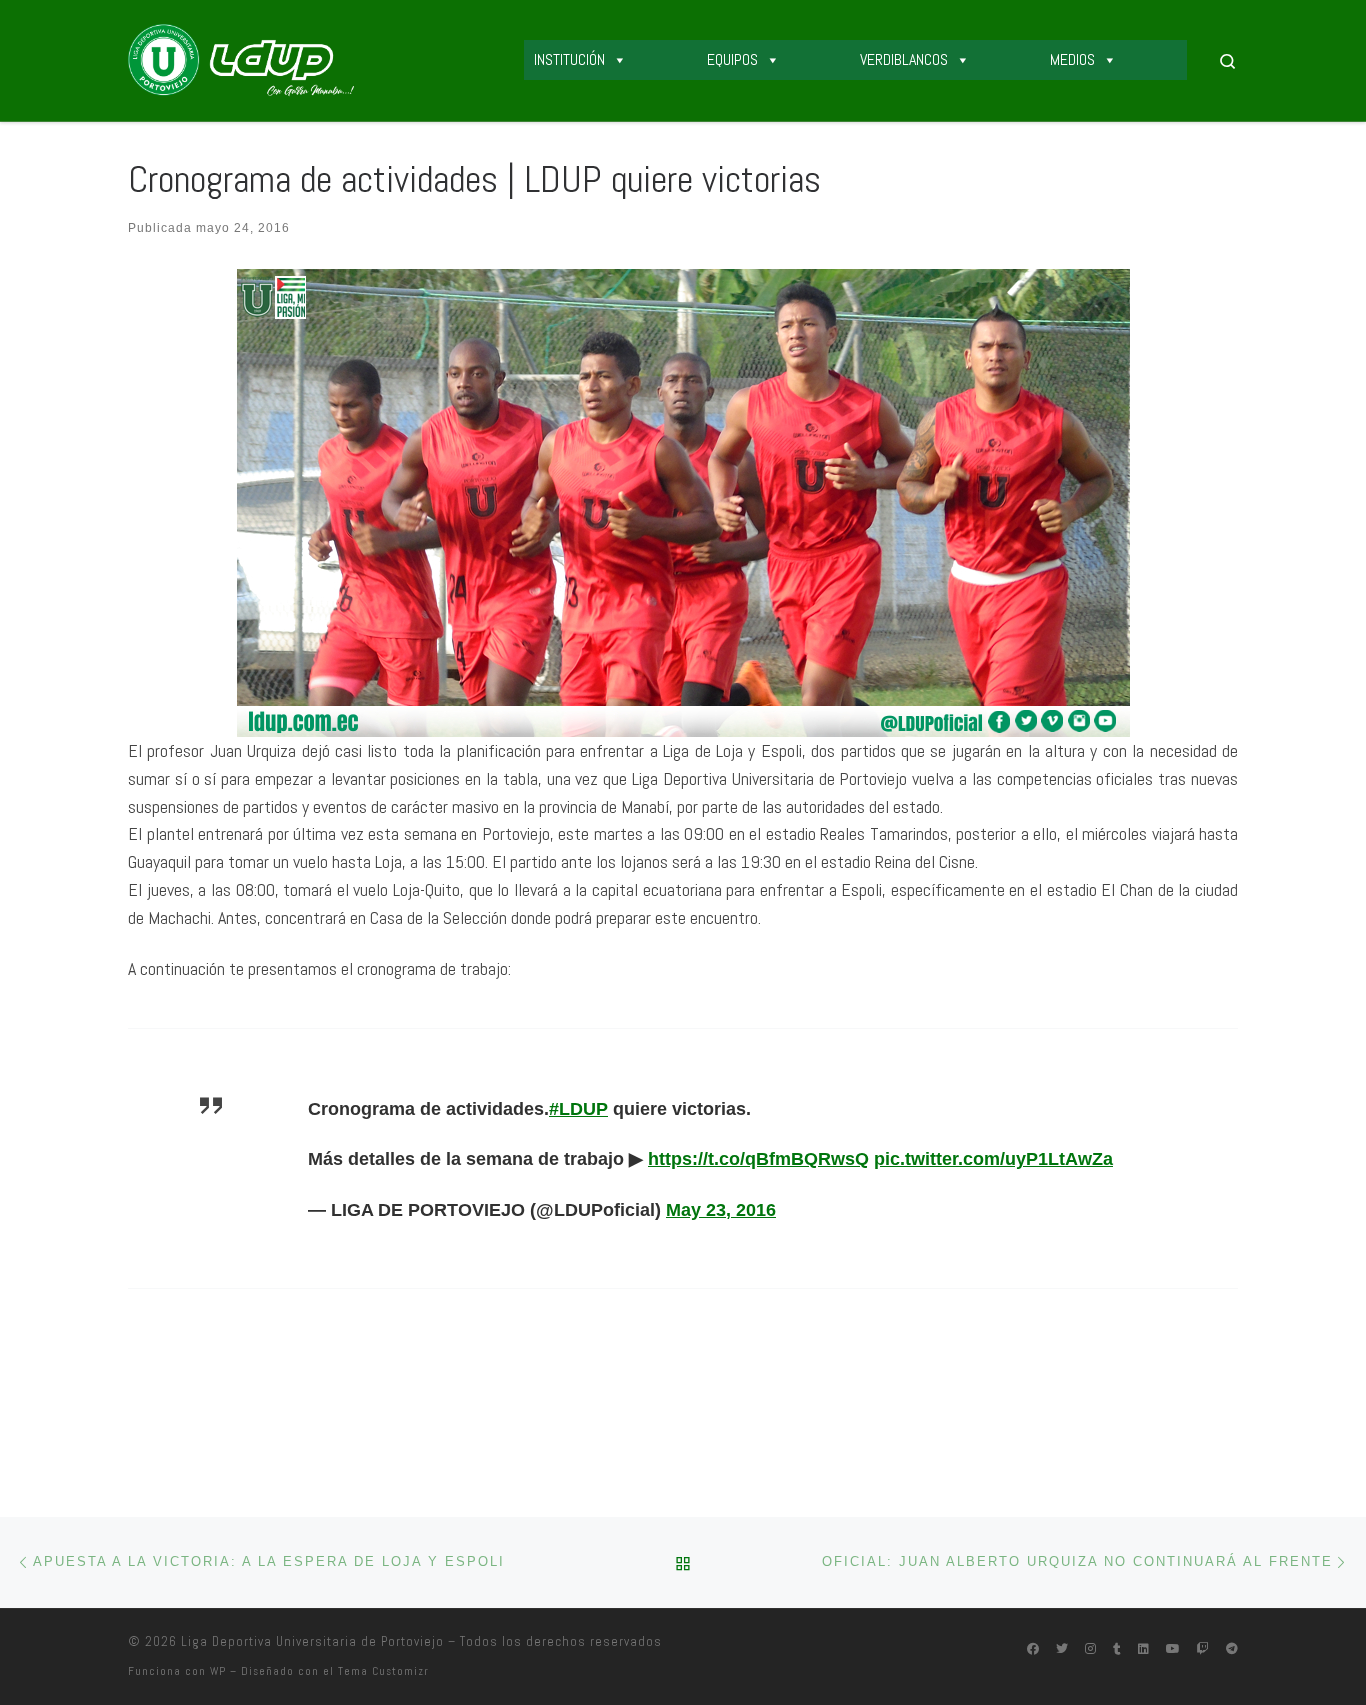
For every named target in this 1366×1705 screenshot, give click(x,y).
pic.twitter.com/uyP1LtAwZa (993, 1159)
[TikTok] (1117, 1649)
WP (218, 1671)
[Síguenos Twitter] (1062, 1649)
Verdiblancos (904, 59)
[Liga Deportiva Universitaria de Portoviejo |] (241, 58)
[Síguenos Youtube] (1173, 1649)
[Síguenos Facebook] (1033, 1649)
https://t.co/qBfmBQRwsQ (758, 1159)
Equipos (732, 59)
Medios (1072, 59)
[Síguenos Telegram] (1232, 1649)
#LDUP (578, 1109)
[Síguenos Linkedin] (1143, 1649)
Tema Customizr (383, 1671)
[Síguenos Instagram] (1090, 1649)
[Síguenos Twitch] (1203, 1649)
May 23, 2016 (721, 1210)
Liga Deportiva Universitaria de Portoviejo (312, 1641)
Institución (569, 59)
